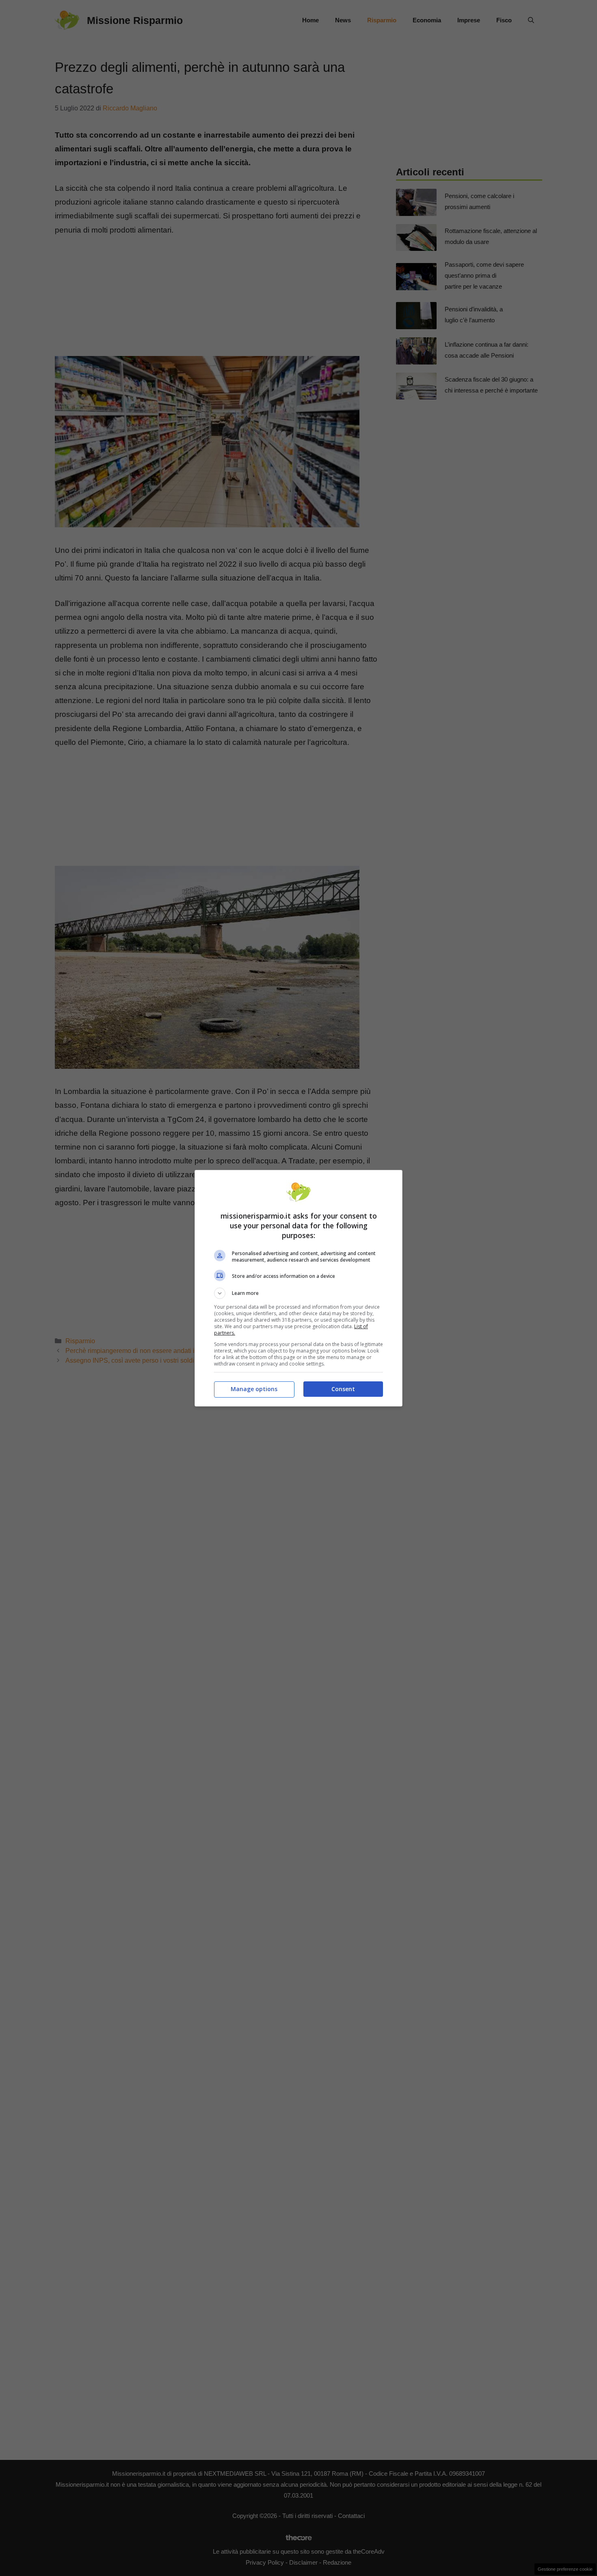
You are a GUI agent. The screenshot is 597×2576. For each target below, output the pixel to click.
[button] (298, 1293)
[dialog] (298, 1288)
